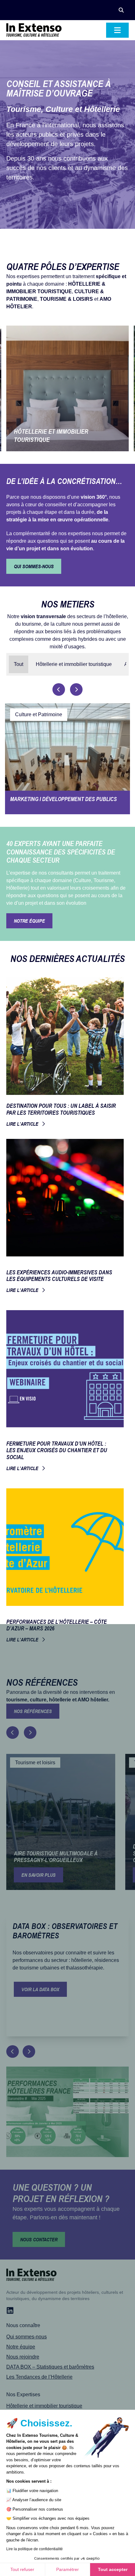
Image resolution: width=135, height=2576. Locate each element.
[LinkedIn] (10, 2310)
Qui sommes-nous (27, 2337)
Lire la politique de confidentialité (35, 2549)
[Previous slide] (59, 689)
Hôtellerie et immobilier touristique (44, 2406)
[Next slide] (76, 689)
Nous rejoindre (23, 2357)
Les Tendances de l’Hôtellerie (39, 2377)
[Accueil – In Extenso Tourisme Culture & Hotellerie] (34, 30)
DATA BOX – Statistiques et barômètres (50, 2367)
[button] (121, 10)
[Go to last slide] (13, 1733)
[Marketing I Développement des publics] (67, 759)
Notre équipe (21, 2347)
